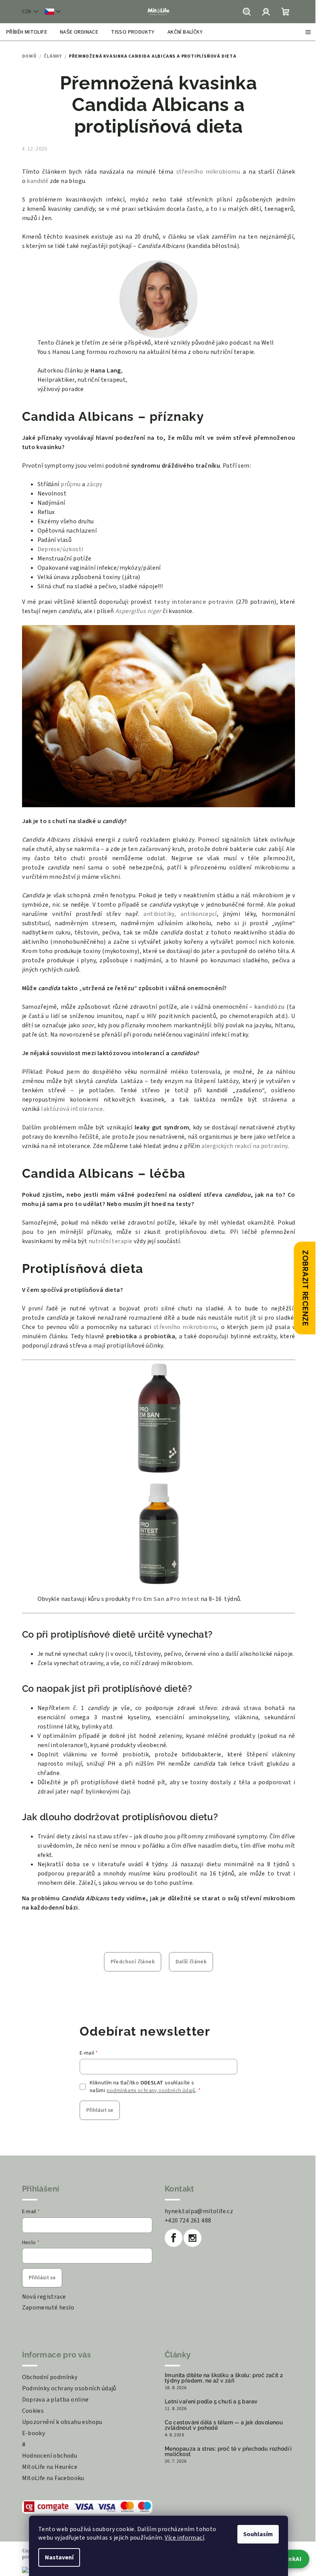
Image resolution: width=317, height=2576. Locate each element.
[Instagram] (193, 2238)
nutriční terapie (110, 1241)
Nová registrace (44, 2297)
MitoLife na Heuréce (50, 2467)
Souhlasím (258, 2534)
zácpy (95, 484)
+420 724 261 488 (188, 2221)
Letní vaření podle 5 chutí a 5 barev (211, 2402)
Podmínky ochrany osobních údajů (69, 2388)
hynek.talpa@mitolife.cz (199, 2211)
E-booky (34, 2433)
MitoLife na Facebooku (53, 2478)
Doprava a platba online (55, 2400)
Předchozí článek (133, 1962)
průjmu (71, 484)
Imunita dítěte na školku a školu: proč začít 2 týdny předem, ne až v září (224, 2378)
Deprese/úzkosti (61, 549)
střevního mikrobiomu (208, 172)
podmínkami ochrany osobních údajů (151, 2091)
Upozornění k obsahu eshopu (62, 2422)
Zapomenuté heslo (48, 2308)
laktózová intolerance (72, 1109)
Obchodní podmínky (50, 2377)
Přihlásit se (100, 2110)
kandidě (37, 181)
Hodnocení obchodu (50, 2456)
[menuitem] (27, 32)
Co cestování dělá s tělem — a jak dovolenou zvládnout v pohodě (224, 2425)
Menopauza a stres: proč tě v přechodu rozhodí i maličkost (228, 2451)
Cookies (33, 2411)
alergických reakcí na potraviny (244, 1146)
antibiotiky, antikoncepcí (180, 914)
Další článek (191, 1962)
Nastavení (59, 2557)
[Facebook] (174, 2238)
